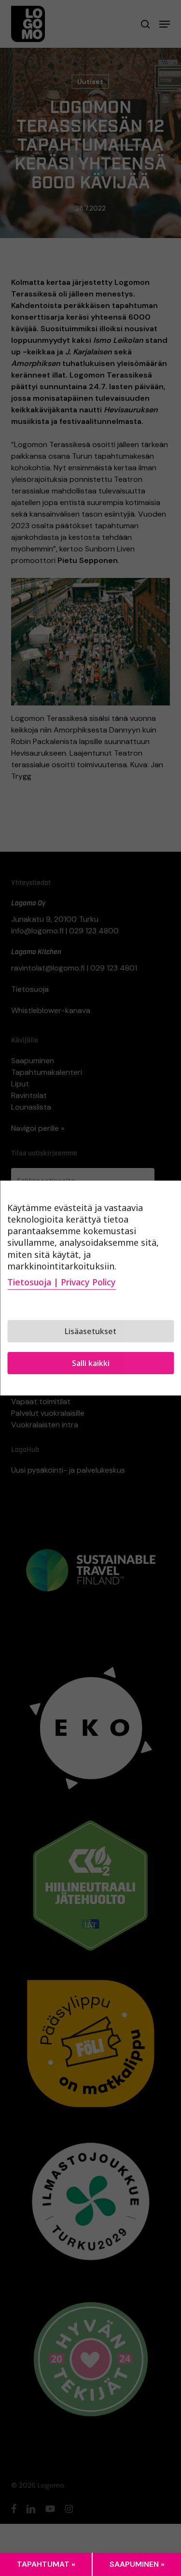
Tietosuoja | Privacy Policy (62, 1282)
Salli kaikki (91, 1363)
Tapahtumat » (46, 2564)
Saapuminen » (137, 2564)
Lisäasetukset (90, 1331)
